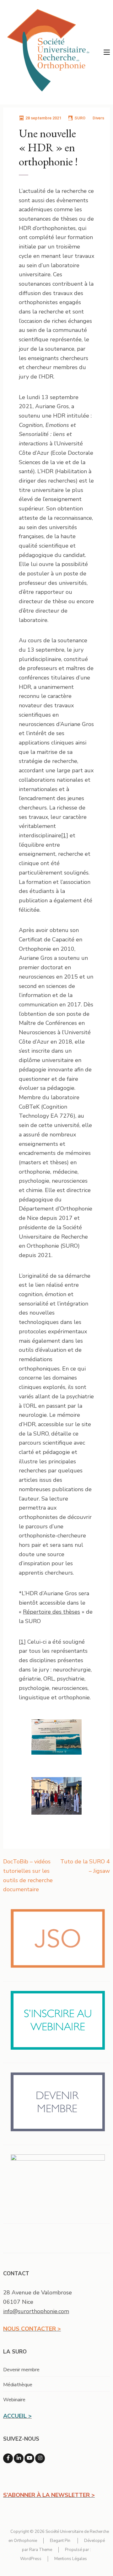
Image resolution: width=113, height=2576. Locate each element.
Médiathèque (18, 2385)
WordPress (31, 2559)
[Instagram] (40, 2458)
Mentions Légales (71, 2559)
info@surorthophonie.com (36, 2311)
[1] (65, 835)
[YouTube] (29, 2458)
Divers (98, 118)
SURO (80, 118)
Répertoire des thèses (51, 1612)
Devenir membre (21, 2370)
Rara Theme (41, 2550)
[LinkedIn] (19, 2458)
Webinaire (14, 2400)
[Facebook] (8, 2458)
